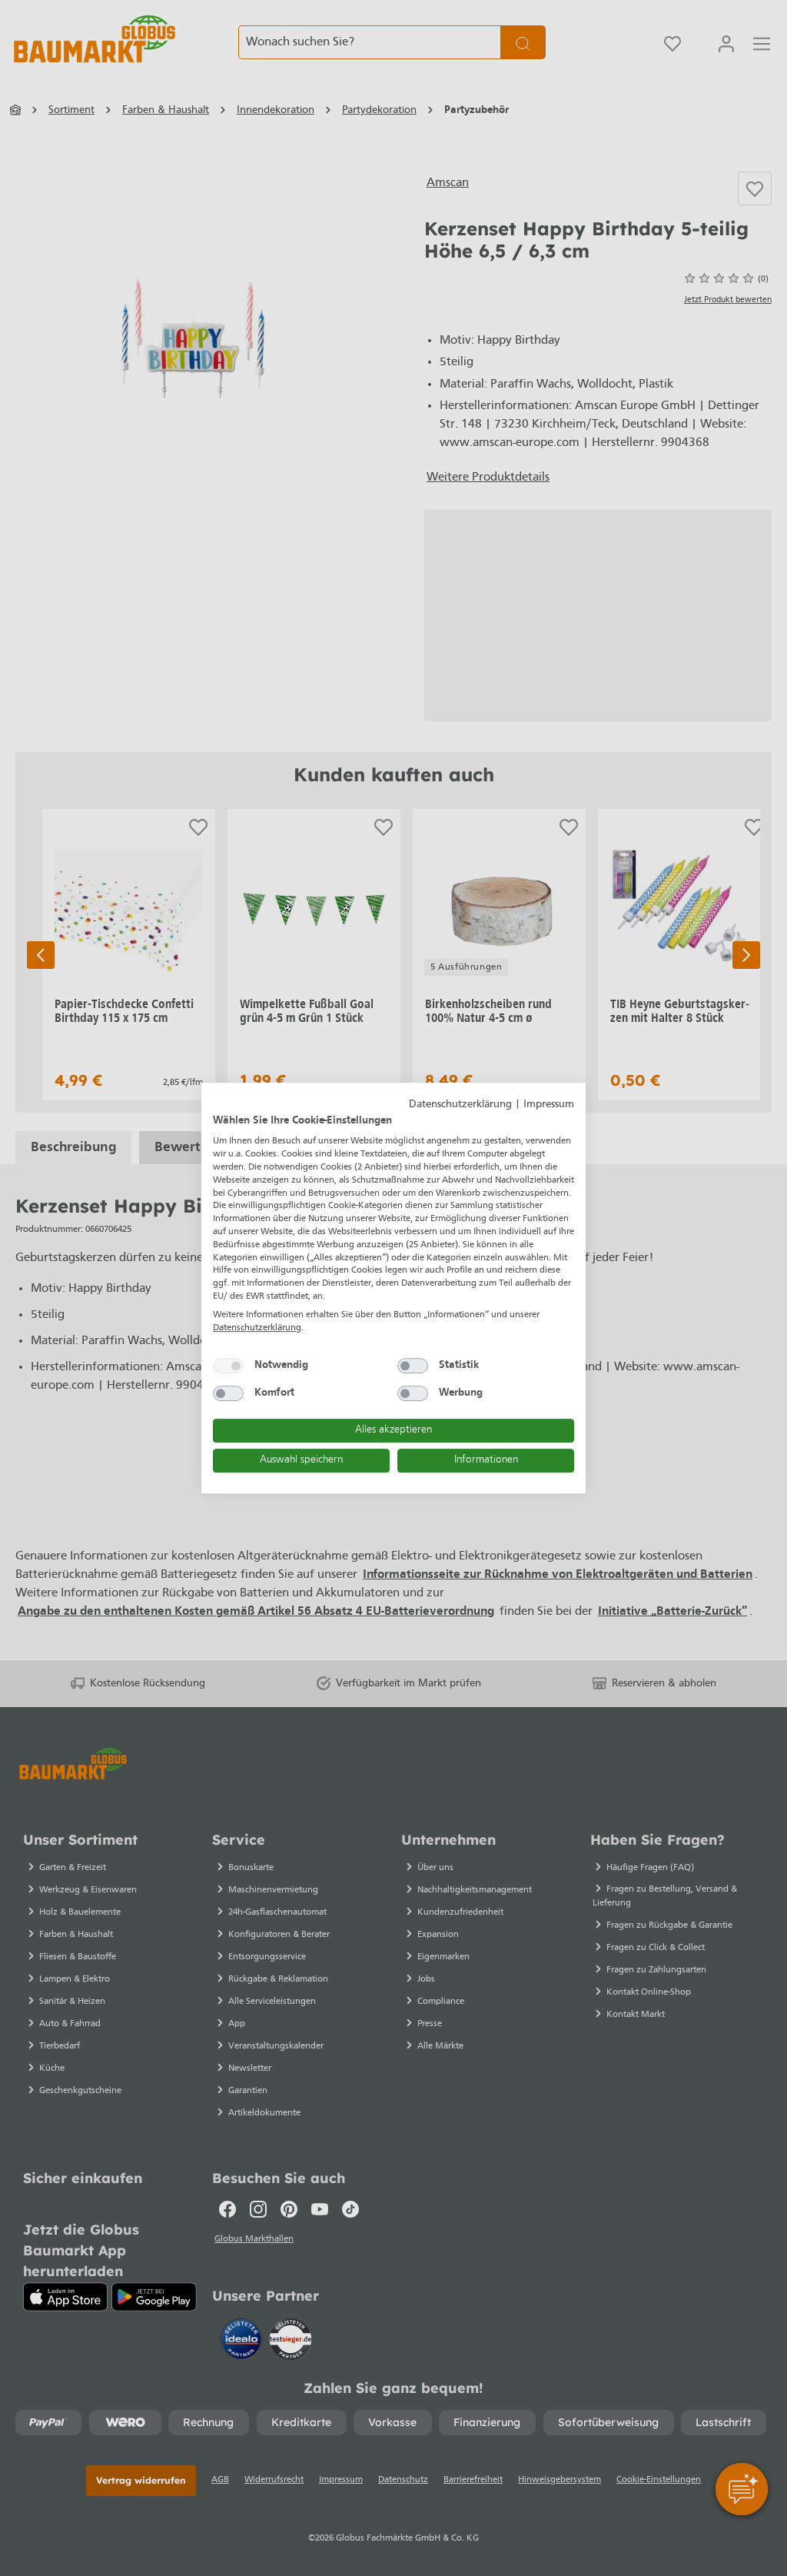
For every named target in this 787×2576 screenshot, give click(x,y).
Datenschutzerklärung (460, 1105)
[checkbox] (228, 1366)
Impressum (549, 1105)
